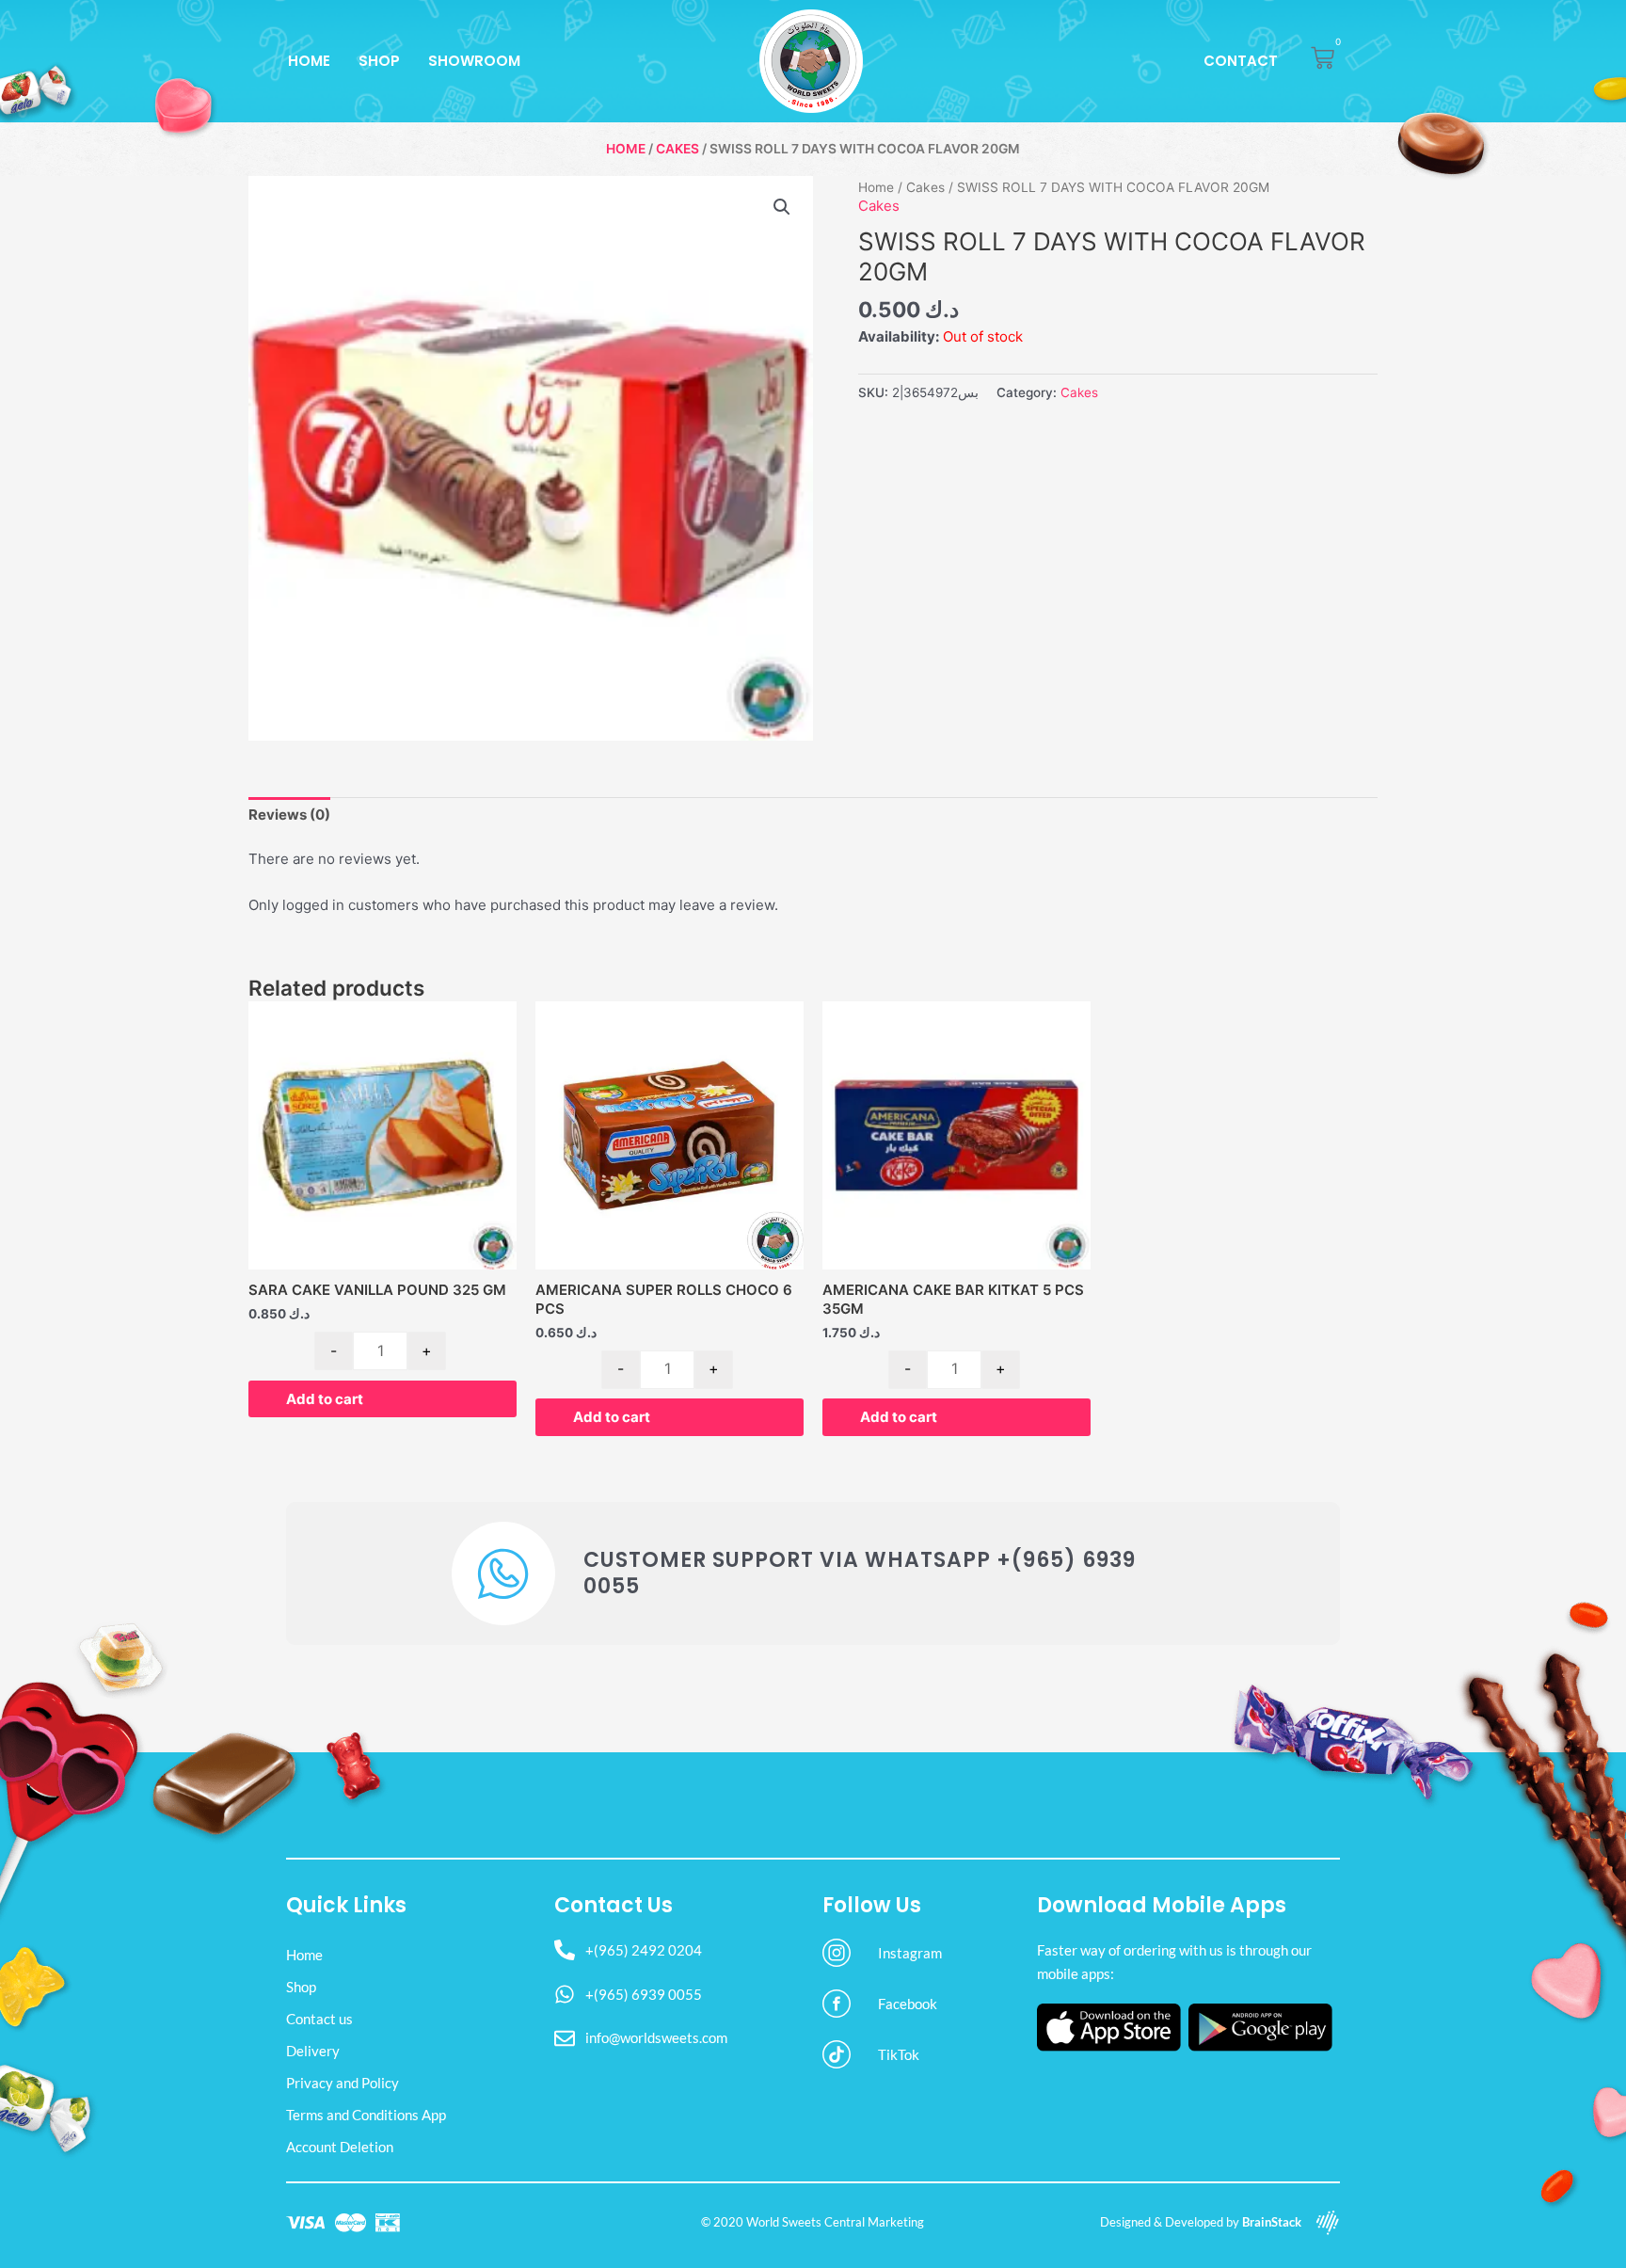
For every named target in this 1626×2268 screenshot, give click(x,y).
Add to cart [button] (325, 1399)
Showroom (474, 61)
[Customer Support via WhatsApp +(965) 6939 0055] (503, 1573)
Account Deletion (340, 2147)
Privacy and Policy (343, 2083)
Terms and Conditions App (366, 2115)
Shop (379, 61)
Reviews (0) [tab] (289, 815)
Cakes (677, 149)
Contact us (319, 2019)
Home (309, 61)
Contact (1241, 61)
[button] (782, 207)
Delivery (313, 2051)
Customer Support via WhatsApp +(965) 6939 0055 (860, 1573)
